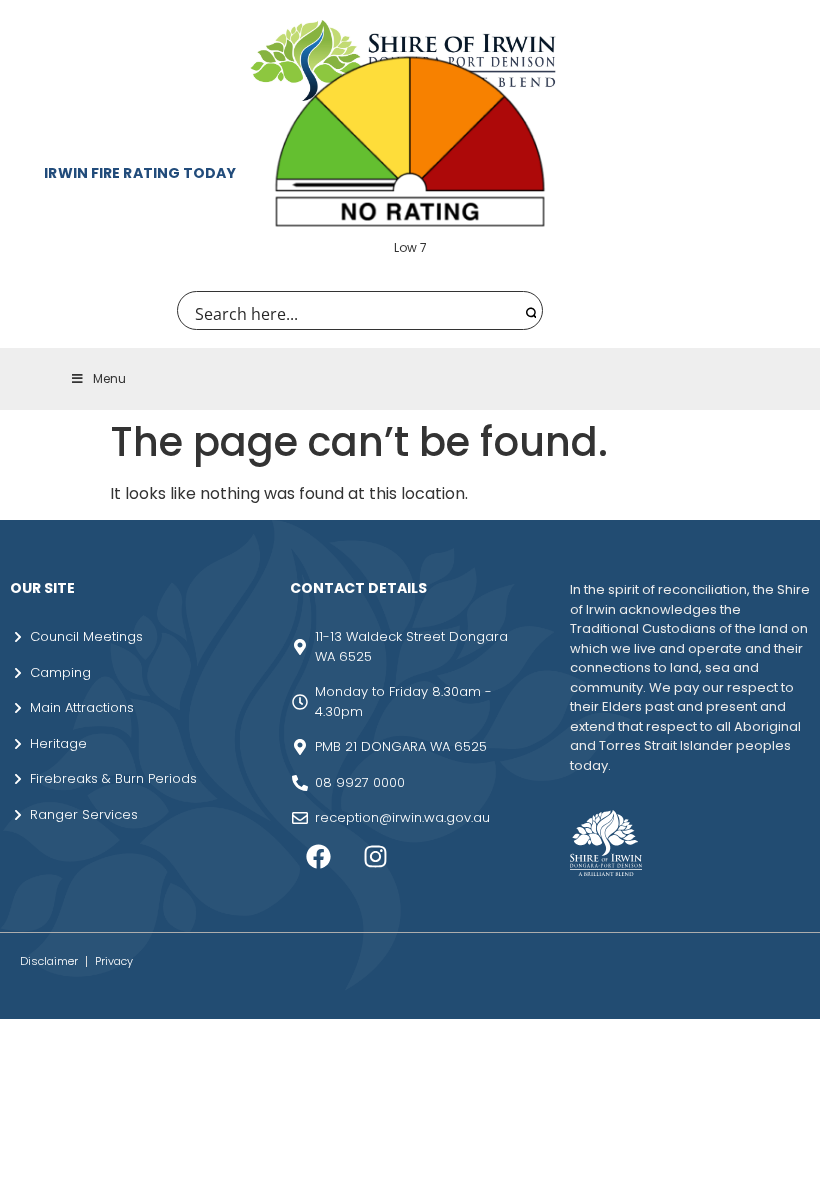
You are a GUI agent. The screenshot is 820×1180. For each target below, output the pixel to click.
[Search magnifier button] (528, 310)
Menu (109, 378)
